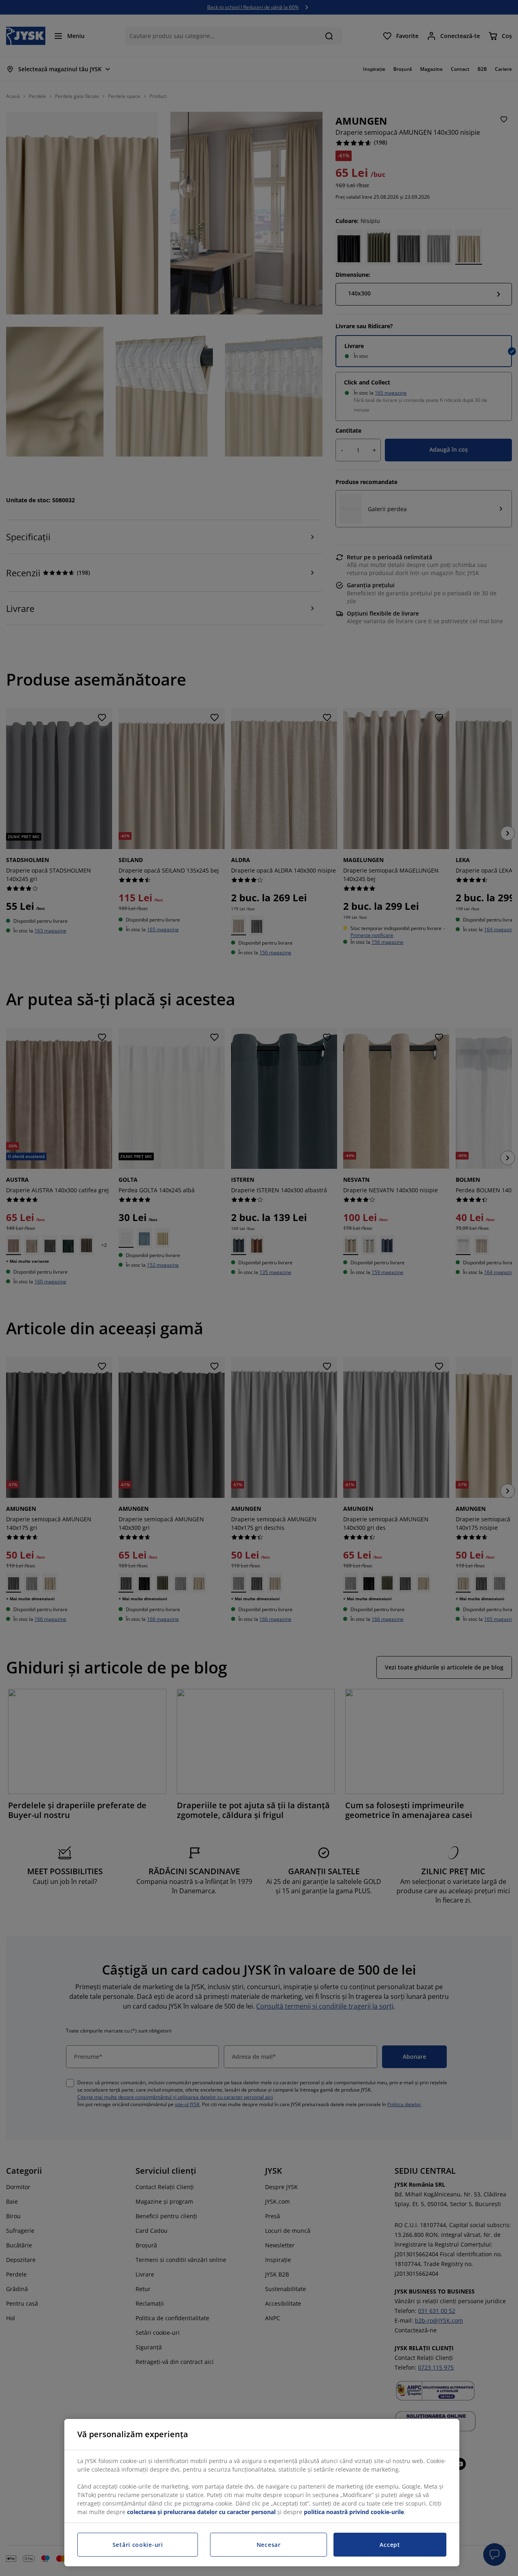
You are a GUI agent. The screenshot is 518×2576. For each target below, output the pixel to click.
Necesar (269, 2545)
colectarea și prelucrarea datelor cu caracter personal (201, 2512)
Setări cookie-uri (138, 2545)
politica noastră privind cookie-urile (354, 2512)
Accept (390, 2545)
